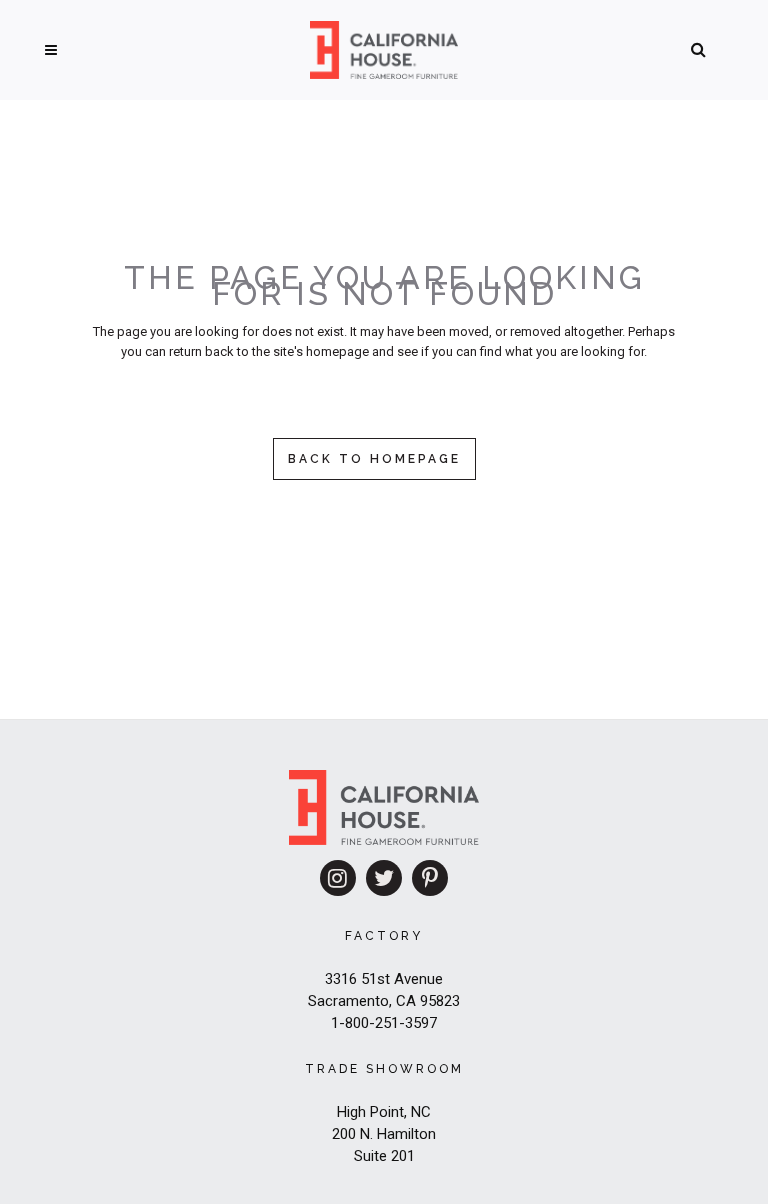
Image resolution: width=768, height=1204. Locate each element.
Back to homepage (374, 459)
